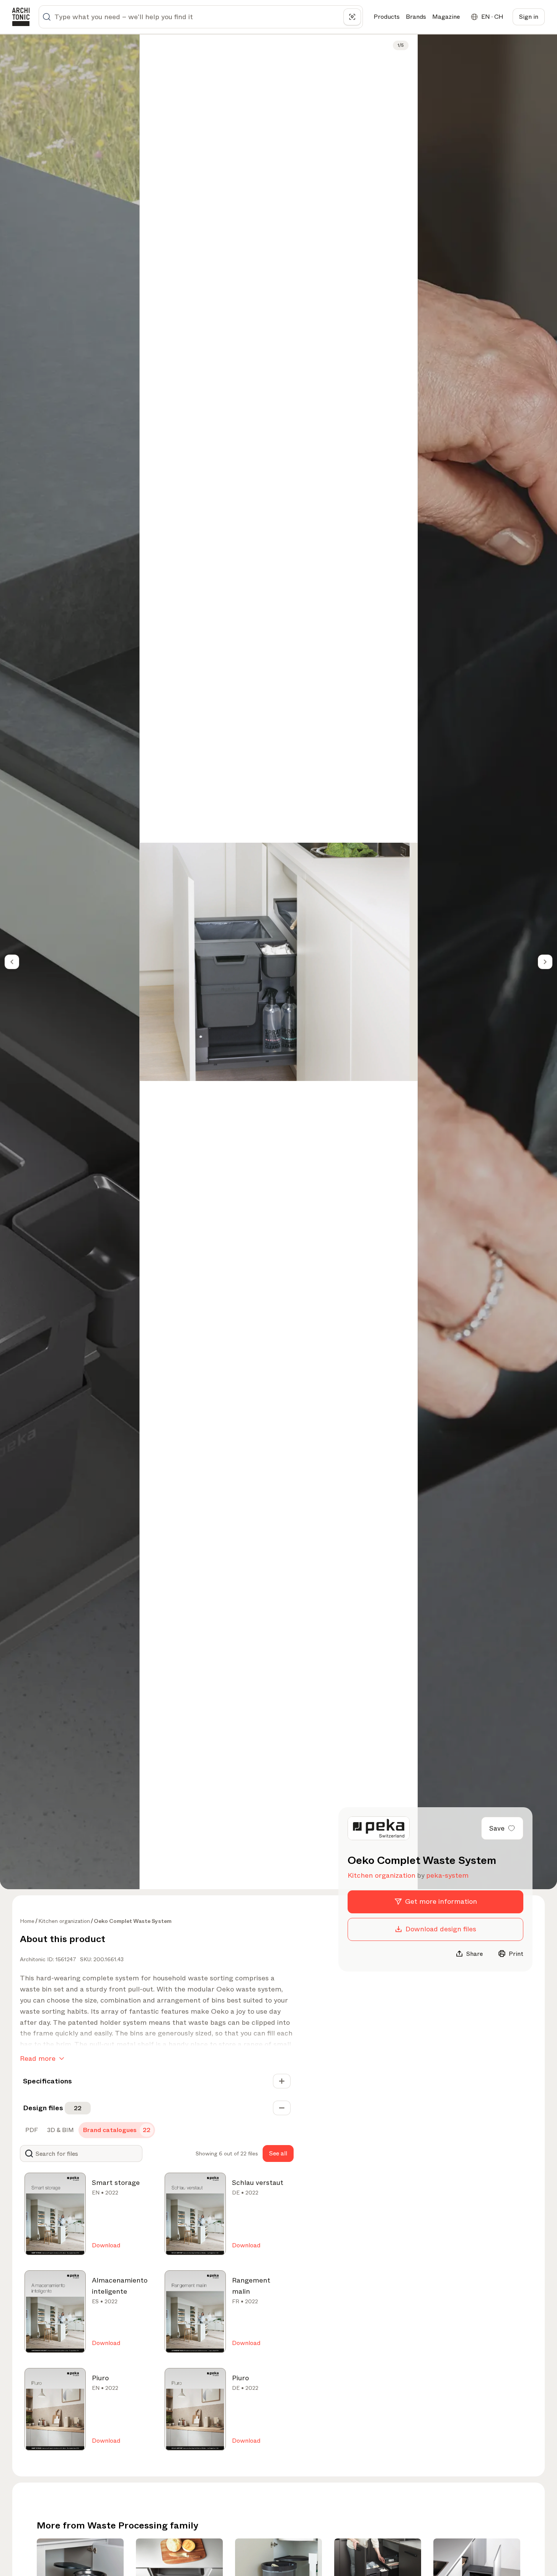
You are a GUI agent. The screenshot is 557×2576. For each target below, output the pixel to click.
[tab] (31, 2130)
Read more (38, 2059)
